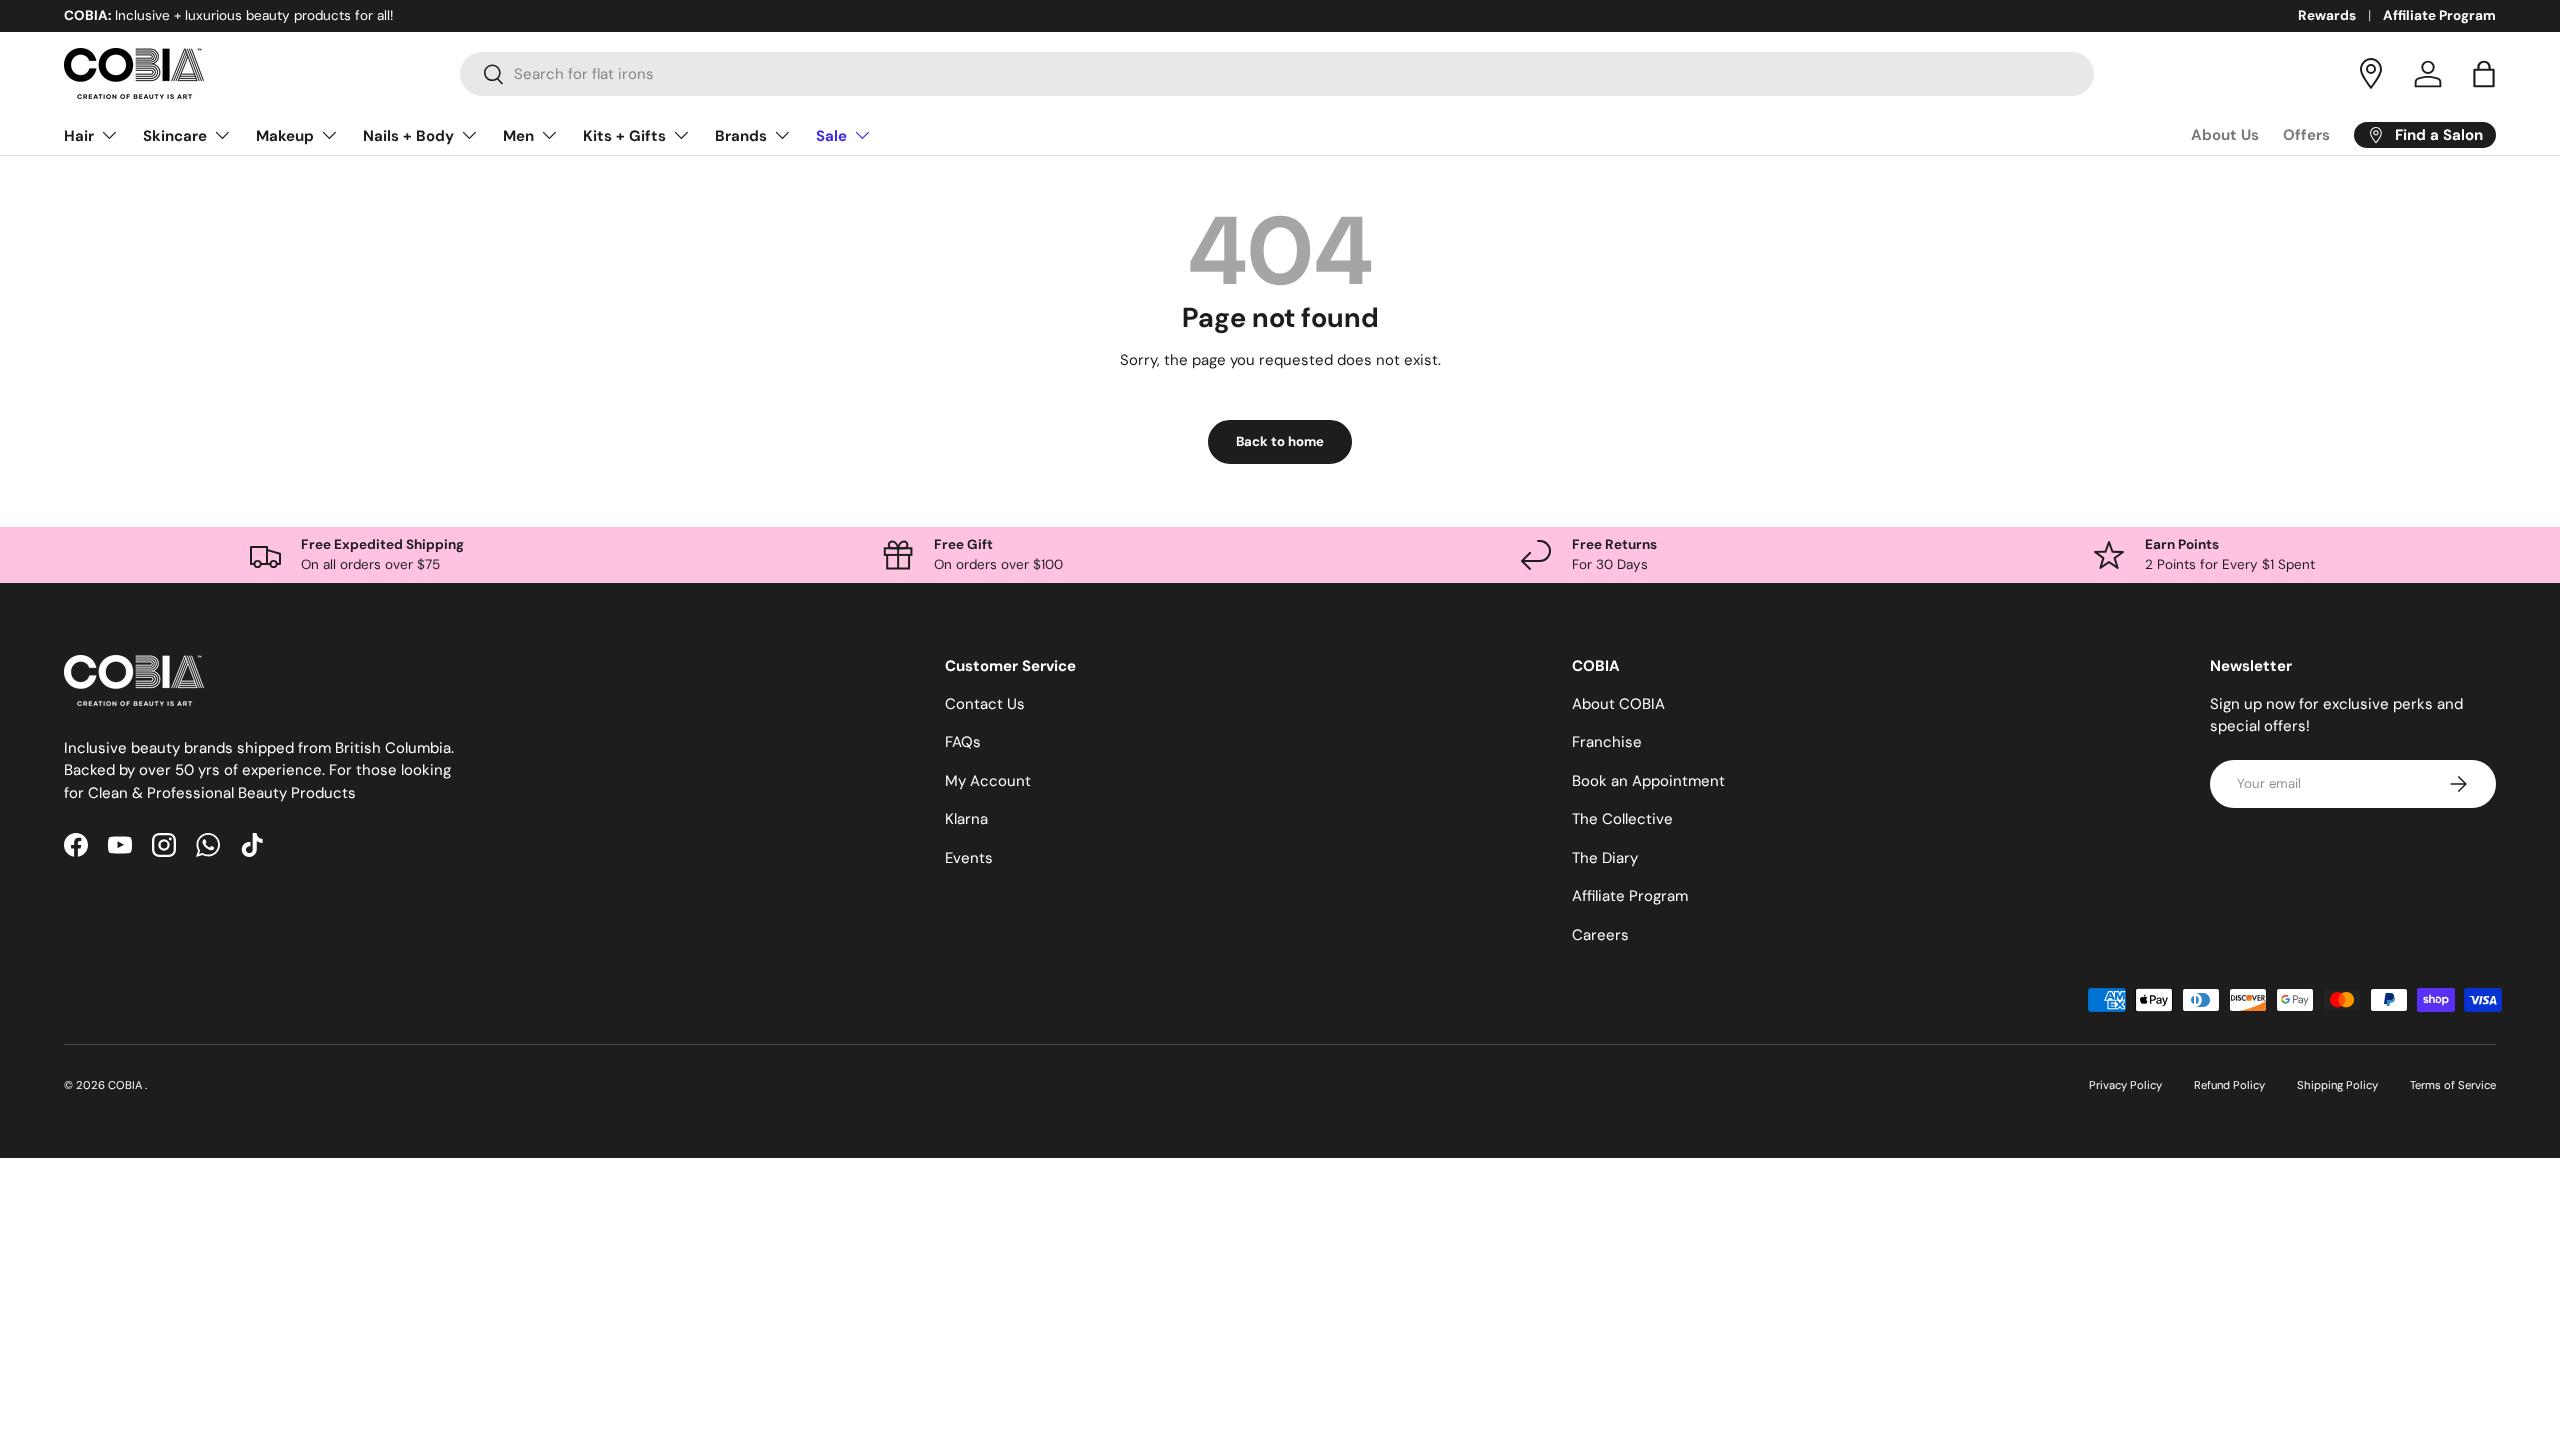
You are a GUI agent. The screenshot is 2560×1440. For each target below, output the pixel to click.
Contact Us (985, 704)
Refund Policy (2229, 1085)
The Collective (1622, 819)
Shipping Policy (2337, 1085)
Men (518, 136)
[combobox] (1277, 74)
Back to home (1280, 441)
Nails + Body (408, 136)
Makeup (285, 136)
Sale (831, 136)
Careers (1600, 935)
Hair (79, 136)
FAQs (963, 742)
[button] (2484, 74)
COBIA (126, 1085)
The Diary (1605, 858)
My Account (988, 781)
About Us (2225, 135)
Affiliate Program (2439, 15)
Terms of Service (2453, 1085)
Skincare (175, 136)
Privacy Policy (2125, 1085)
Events (969, 858)
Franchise (1607, 742)
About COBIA (1618, 704)
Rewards (2327, 15)
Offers (2306, 135)
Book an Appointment (1648, 781)
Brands (741, 136)
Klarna (966, 819)
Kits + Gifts (624, 136)
